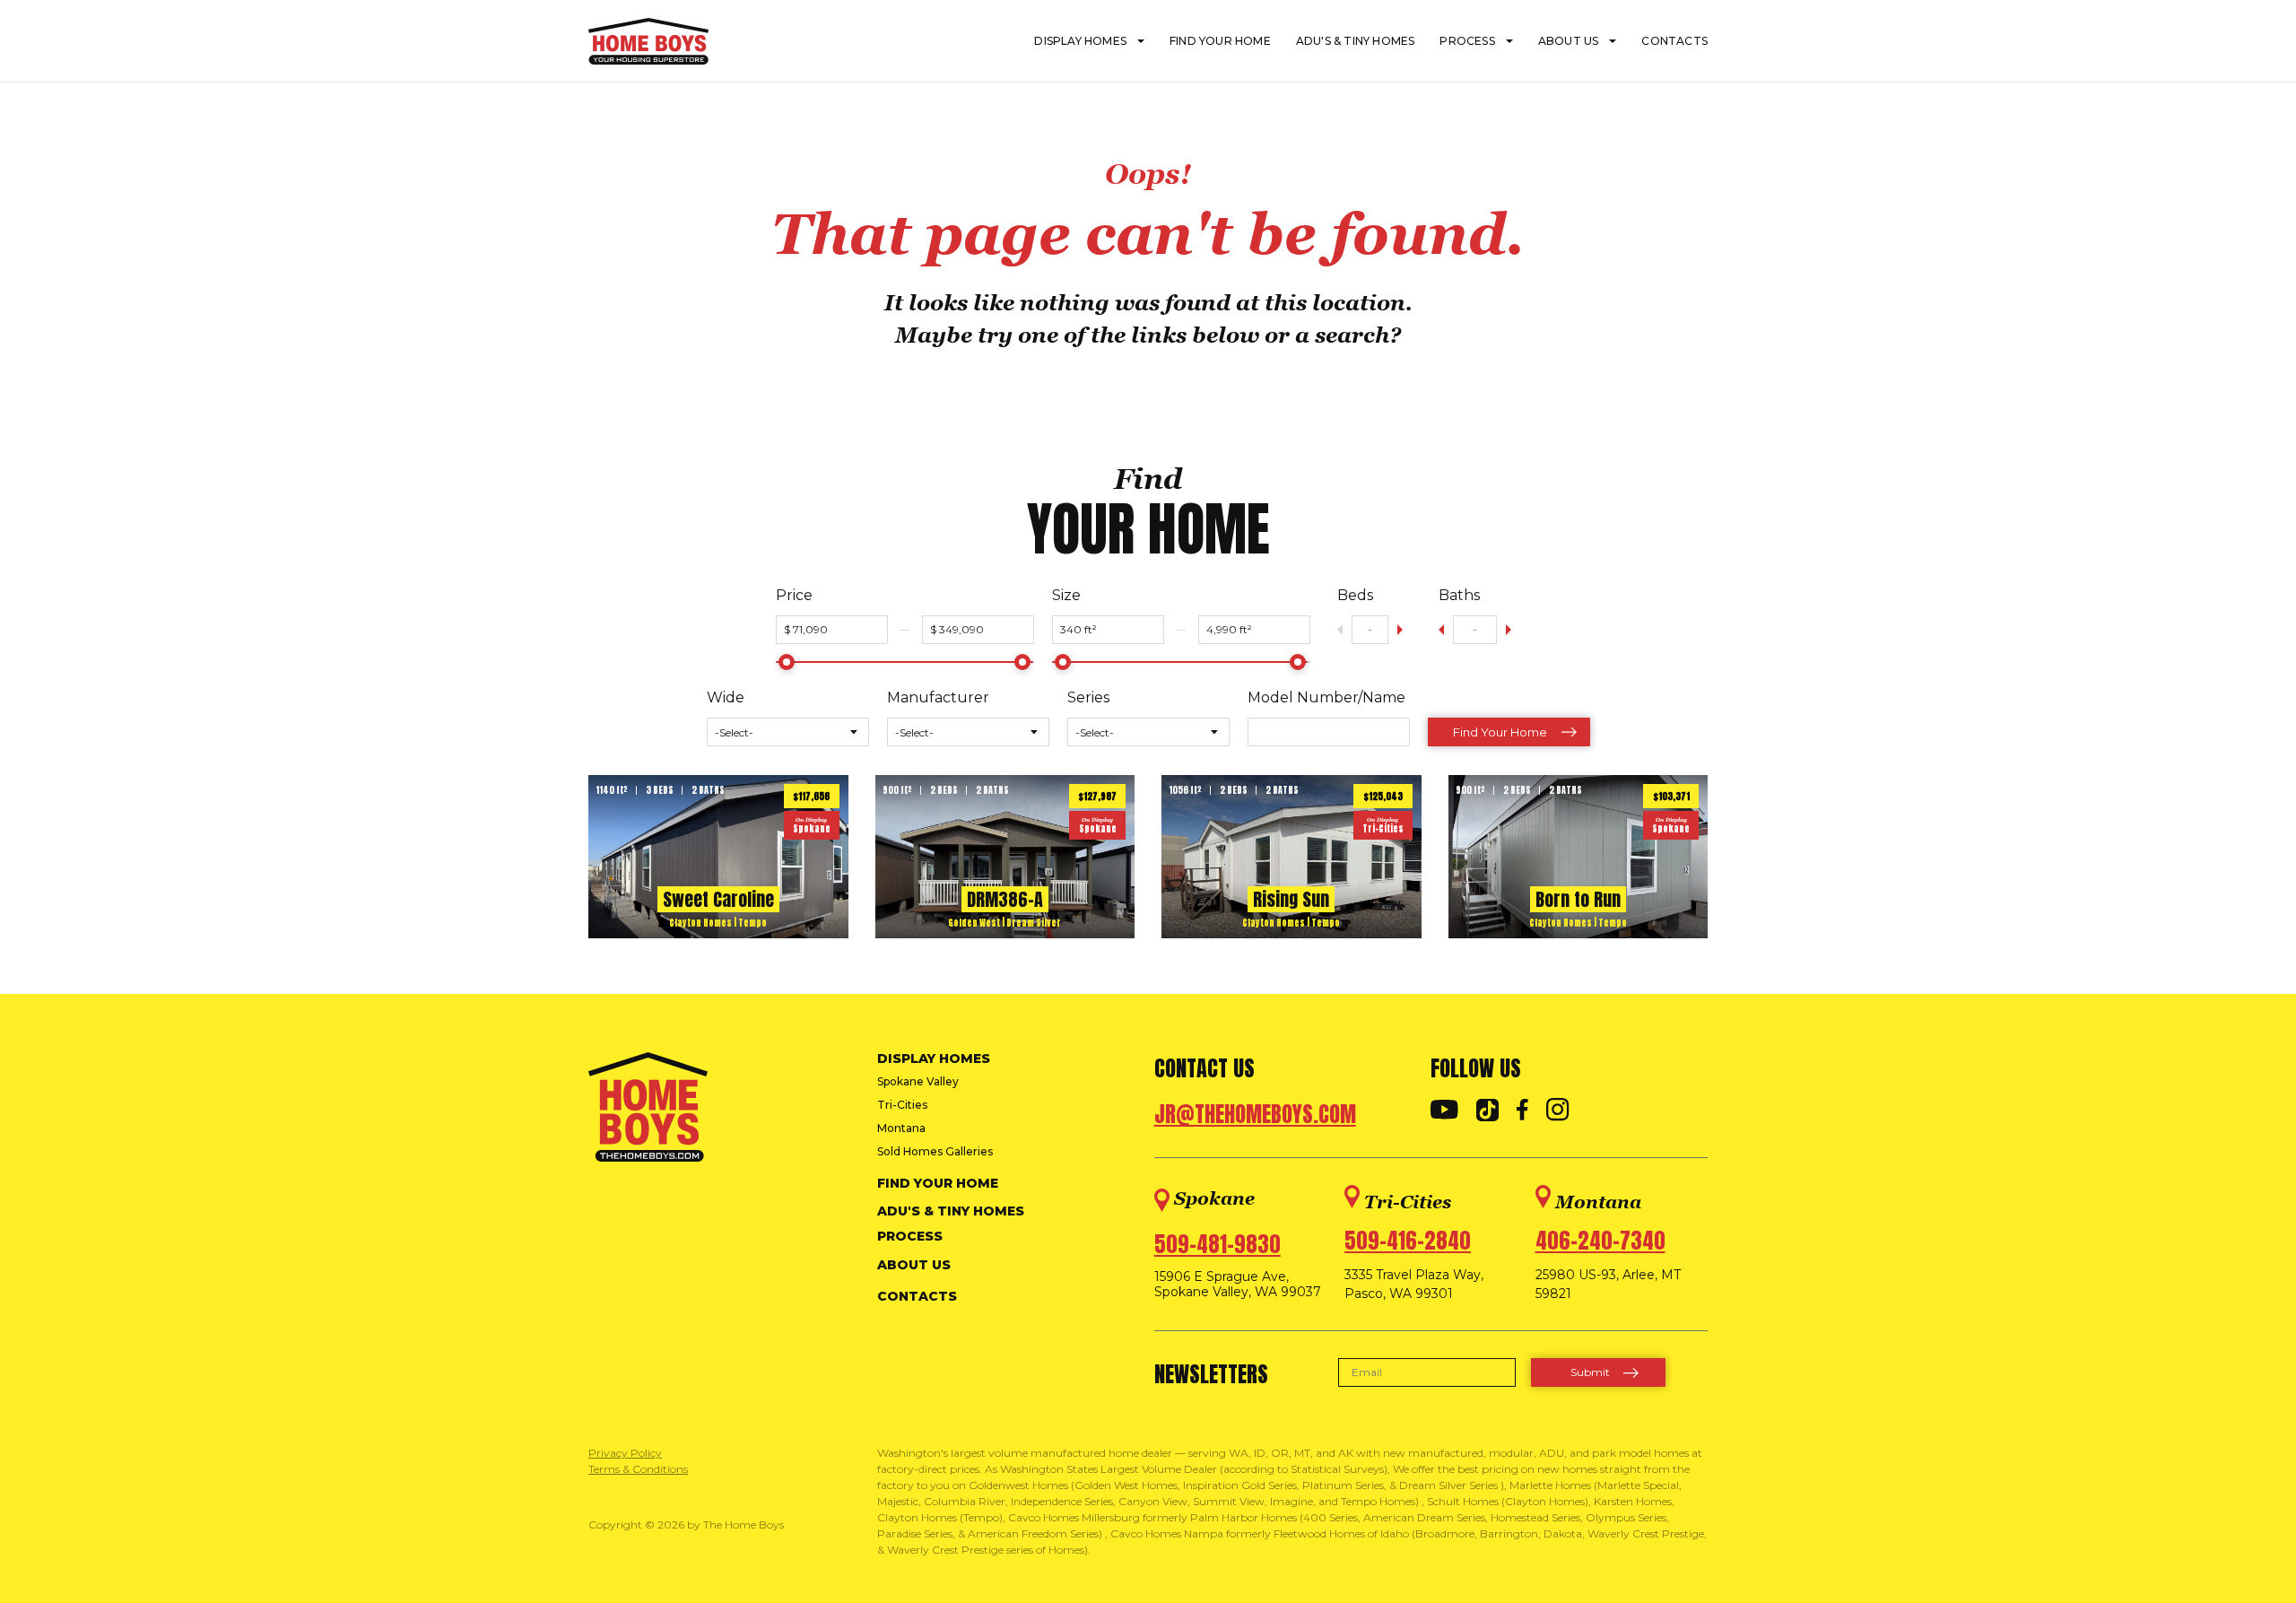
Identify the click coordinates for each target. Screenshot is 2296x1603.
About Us (1569, 41)
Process (1467, 41)
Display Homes (1080, 41)
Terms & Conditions (638, 1469)
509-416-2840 (1408, 1241)
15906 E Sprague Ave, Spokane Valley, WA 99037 (1238, 1285)
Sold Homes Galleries (935, 1151)
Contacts (1674, 41)
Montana (901, 1128)
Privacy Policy (625, 1453)
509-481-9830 (1218, 1244)
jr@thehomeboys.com (1255, 1114)
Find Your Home (1220, 41)
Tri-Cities (902, 1105)
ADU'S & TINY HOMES (1356, 41)
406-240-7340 (1600, 1241)
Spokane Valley (918, 1081)
